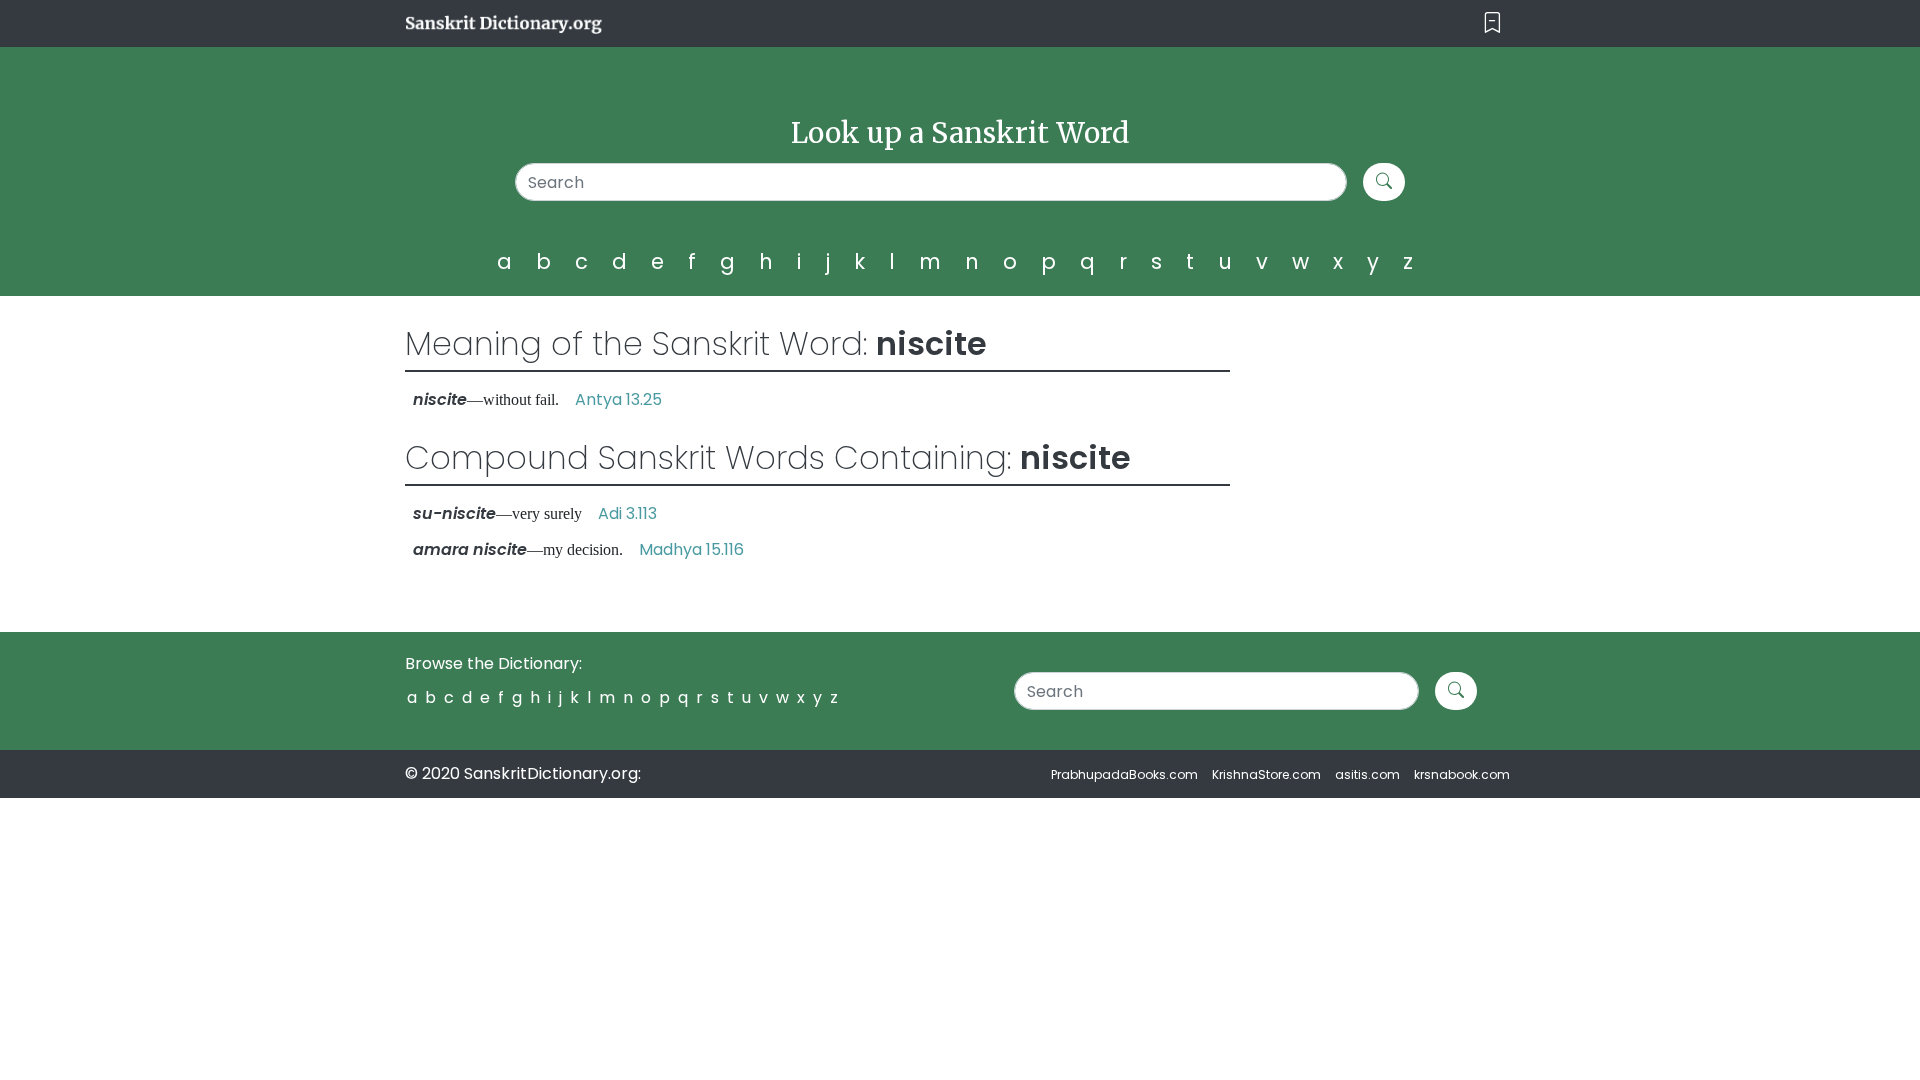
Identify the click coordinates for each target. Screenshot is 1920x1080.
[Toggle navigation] (1492, 23)
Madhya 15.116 (691, 549)
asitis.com (1367, 774)
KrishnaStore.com (1266, 774)
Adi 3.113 (627, 513)
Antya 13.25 (618, 399)
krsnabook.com (1462, 774)
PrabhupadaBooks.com (1124, 774)
